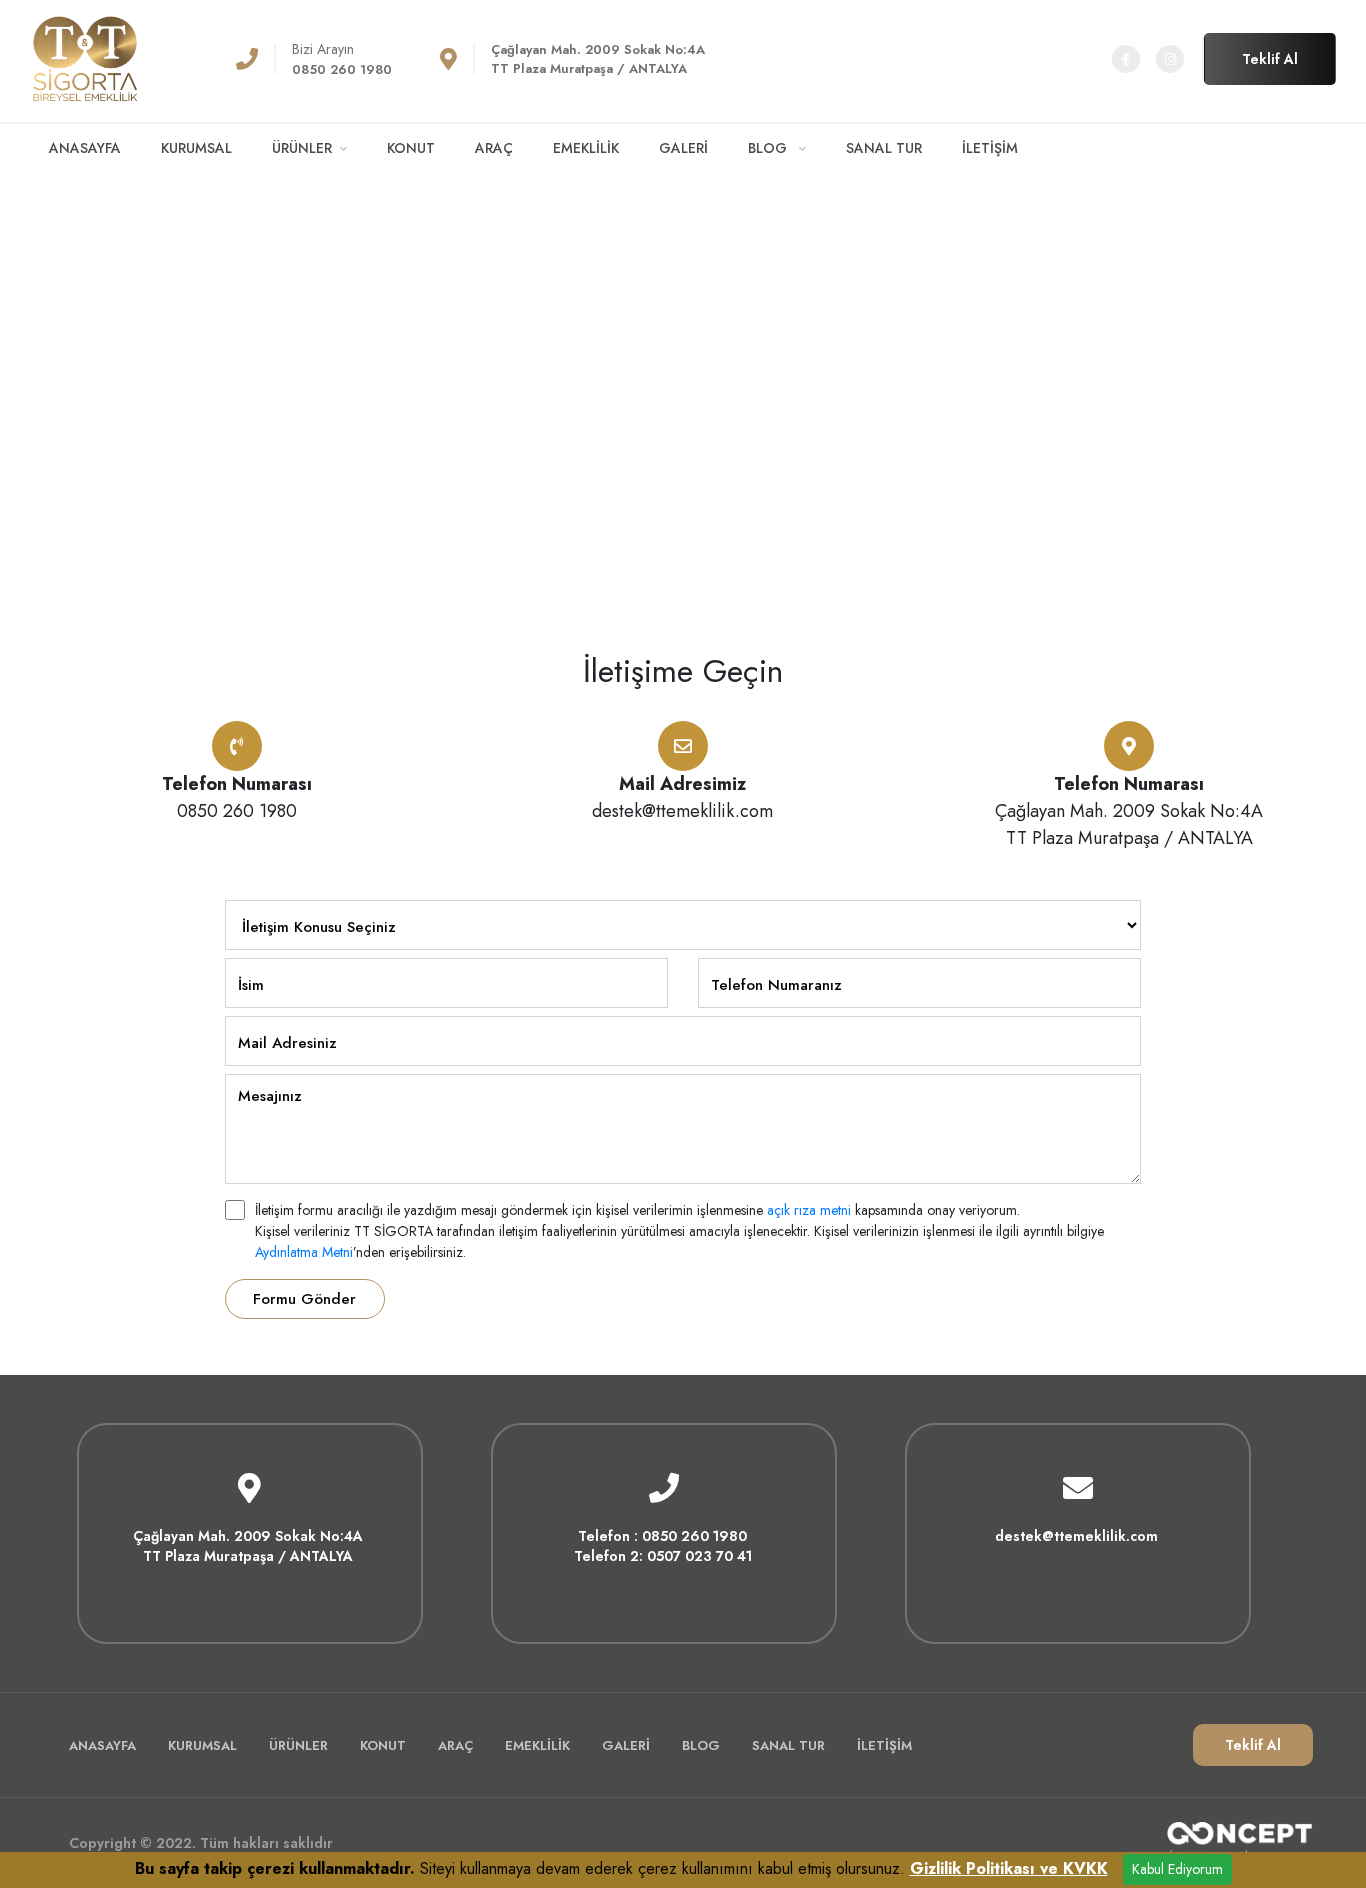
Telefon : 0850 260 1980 (662, 1536)
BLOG (769, 148)
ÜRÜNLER (302, 148)
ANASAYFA (85, 148)
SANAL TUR (884, 148)
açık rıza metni (809, 1210)
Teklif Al (1270, 59)
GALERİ (683, 148)
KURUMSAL (196, 148)
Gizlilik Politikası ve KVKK (1009, 1868)
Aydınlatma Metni (304, 1252)
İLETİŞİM (990, 148)
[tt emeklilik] (85, 57)
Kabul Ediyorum (1177, 1869)
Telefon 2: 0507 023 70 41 (663, 1556)
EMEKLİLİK (586, 148)
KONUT (411, 148)
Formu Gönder (304, 1299)
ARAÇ (494, 148)
